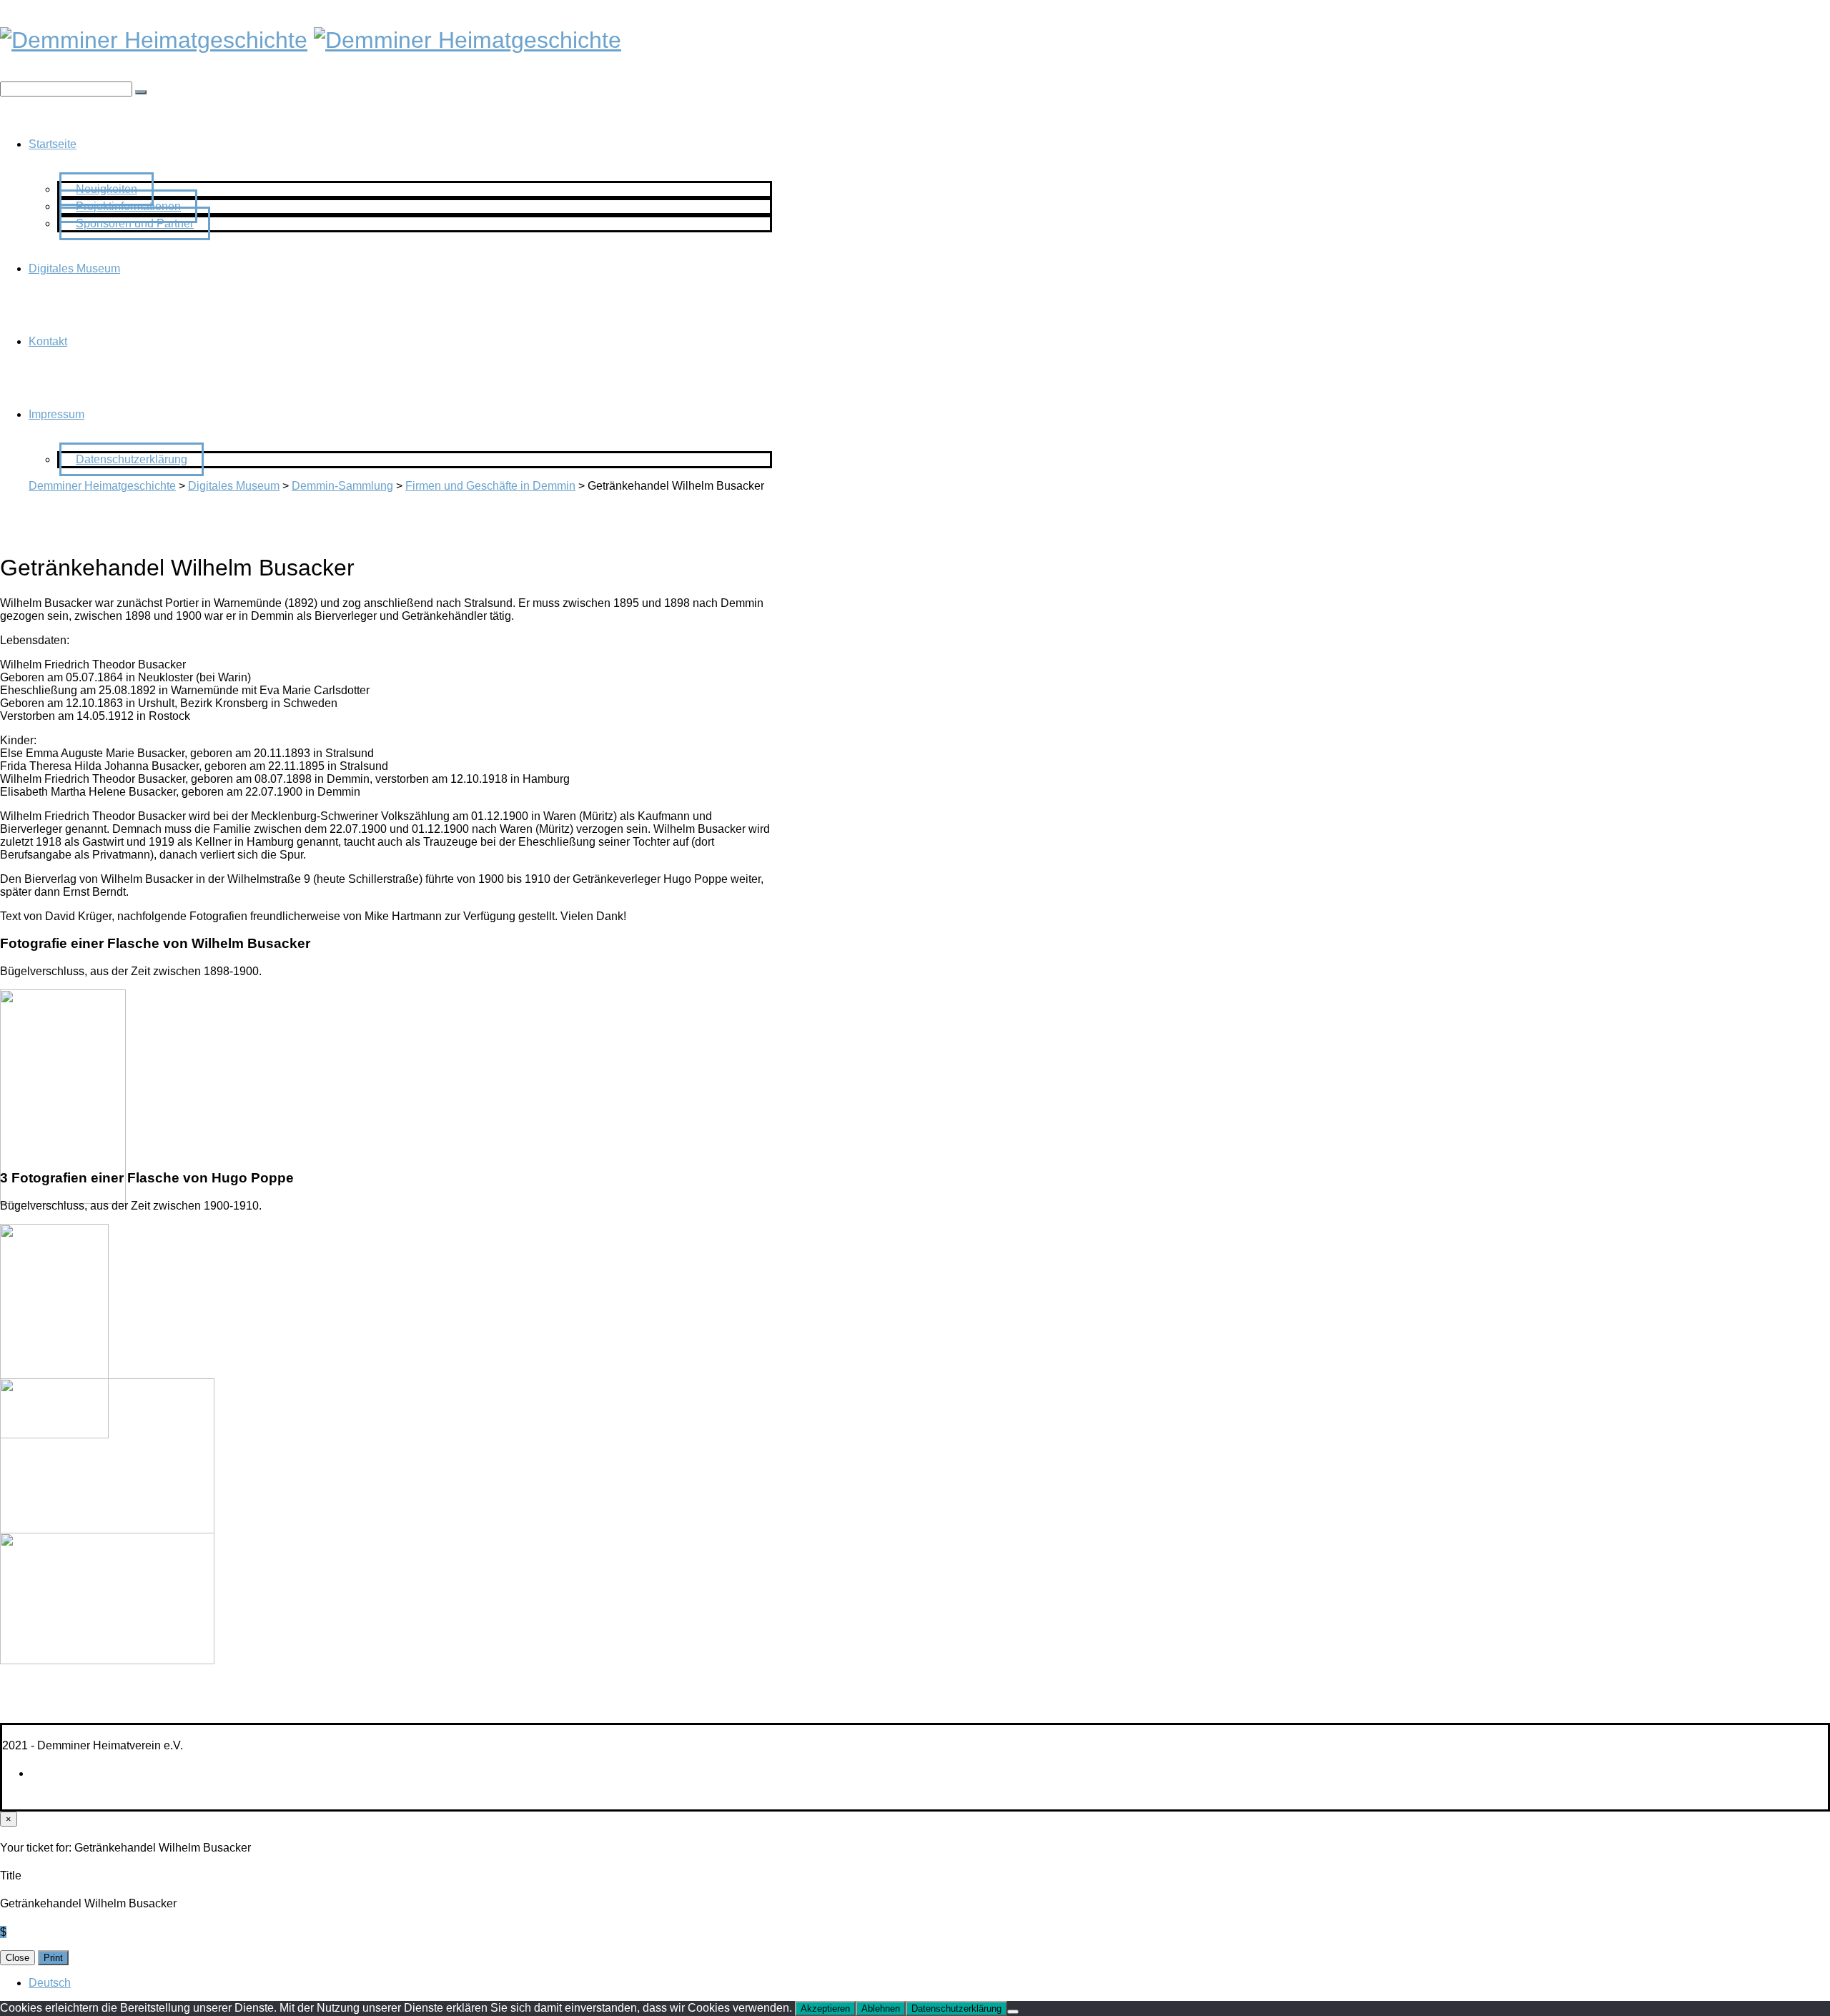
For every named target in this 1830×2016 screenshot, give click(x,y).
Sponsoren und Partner (135, 223)
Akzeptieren (825, 2008)
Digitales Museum (74, 268)
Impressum (56, 414)
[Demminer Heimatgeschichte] (154, 40)
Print (53, 1958)
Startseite (53, 144)
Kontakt (48, 341)
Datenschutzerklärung (132, 459)
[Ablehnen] (1013, 2012)
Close (18, 1958)
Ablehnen (881, 2008)
